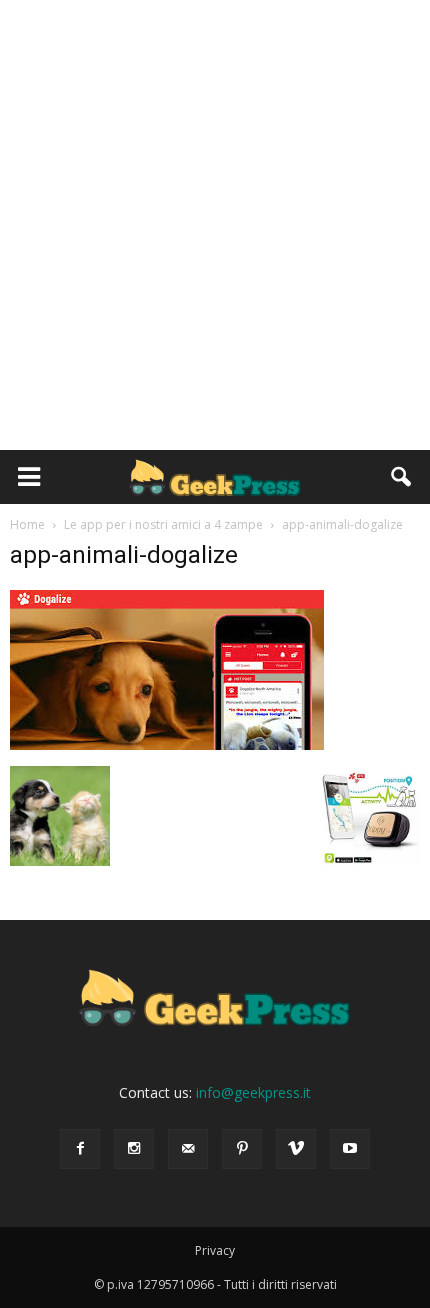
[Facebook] (80, 1149)
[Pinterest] (242, 1149)
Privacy (215, 1250)
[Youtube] (350, 1149)
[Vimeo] (296, 1149)
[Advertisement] (215, 225)
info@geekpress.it (253, 1092)
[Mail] (188, 1149)
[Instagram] (134, 1149)
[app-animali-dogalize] (167, 745)
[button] (402, 477)
